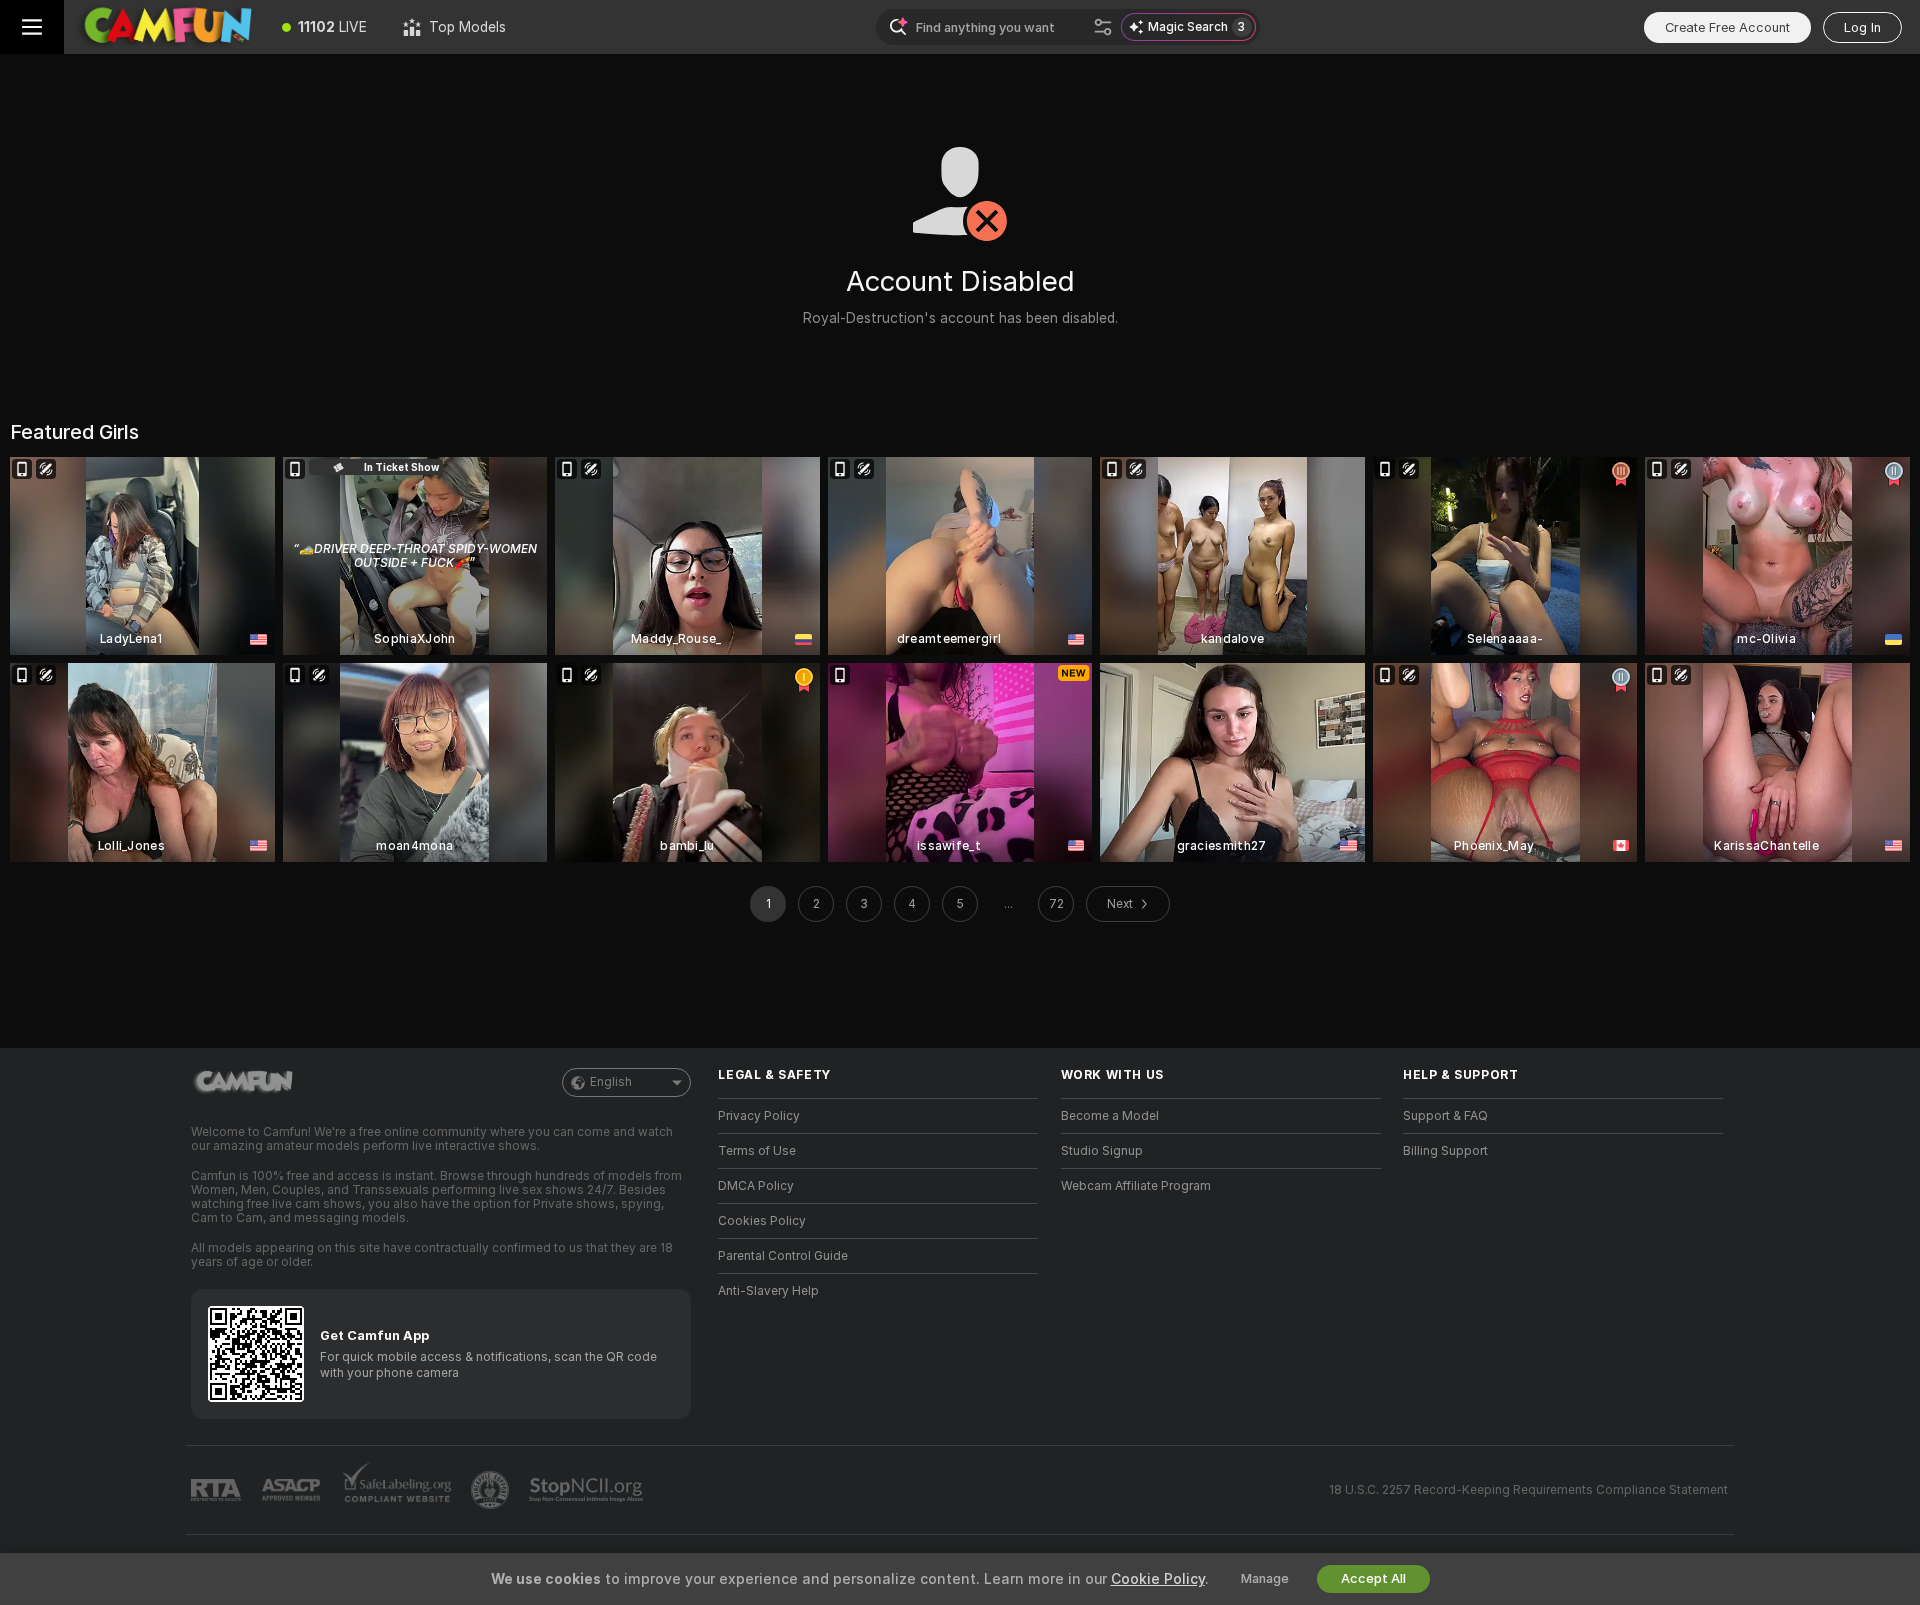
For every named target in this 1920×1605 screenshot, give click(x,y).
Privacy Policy (759, 1116)
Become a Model (1110, 1116)
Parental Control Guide (783, 1256)
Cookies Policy (762, 1221)
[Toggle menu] (32, 27)
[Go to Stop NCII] (588, 1490)
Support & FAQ (1445, 1116)
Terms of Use (757, 1151)
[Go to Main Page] (164, 27)
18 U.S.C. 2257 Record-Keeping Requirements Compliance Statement (1528, 1490)
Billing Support (1445, 1151)
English (611, 1082)
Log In (1862, 27)
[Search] (1103, 27)
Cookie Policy (1158, 1579)
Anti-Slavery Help (768, 1291)
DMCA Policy (756, 1186)
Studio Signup (1102, 1151)
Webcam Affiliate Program (1136, 1186)
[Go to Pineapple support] (492, 1490)
